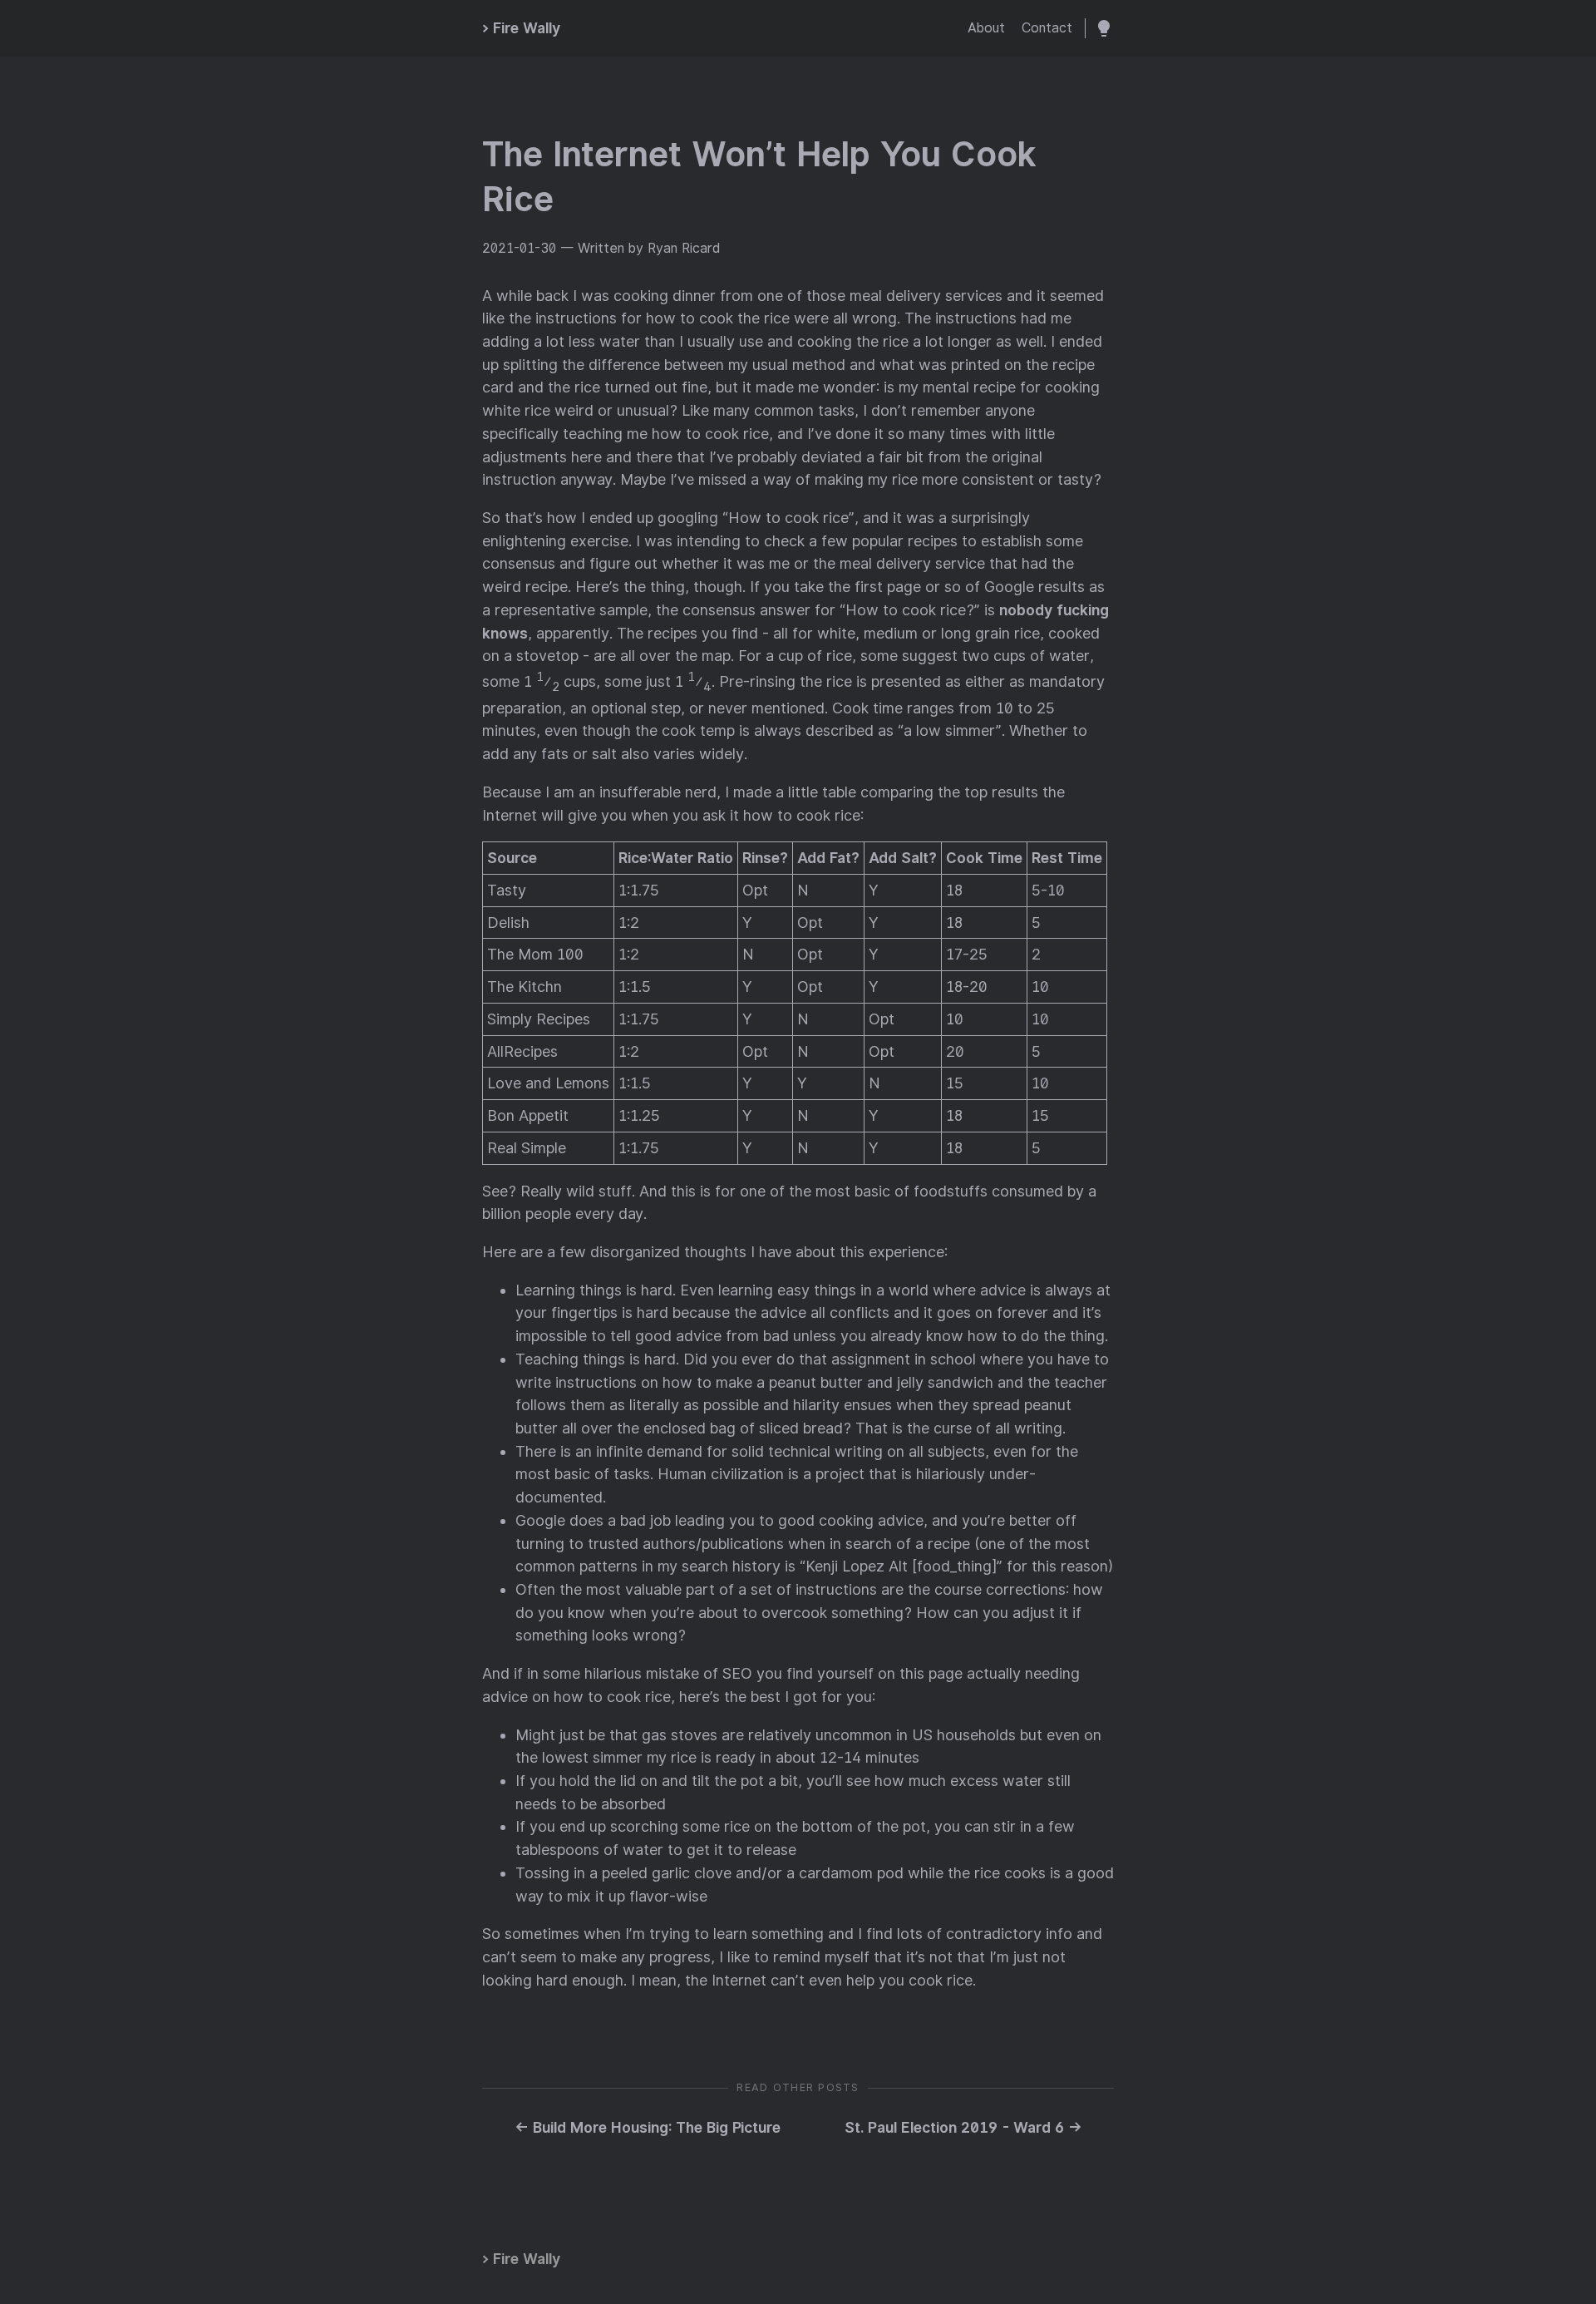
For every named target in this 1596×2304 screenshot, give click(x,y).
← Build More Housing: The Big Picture (648, 2127)
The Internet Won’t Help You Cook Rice (759, 177)
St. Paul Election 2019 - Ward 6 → (963, 2127)
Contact (1047, 28)
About (986, 28)
